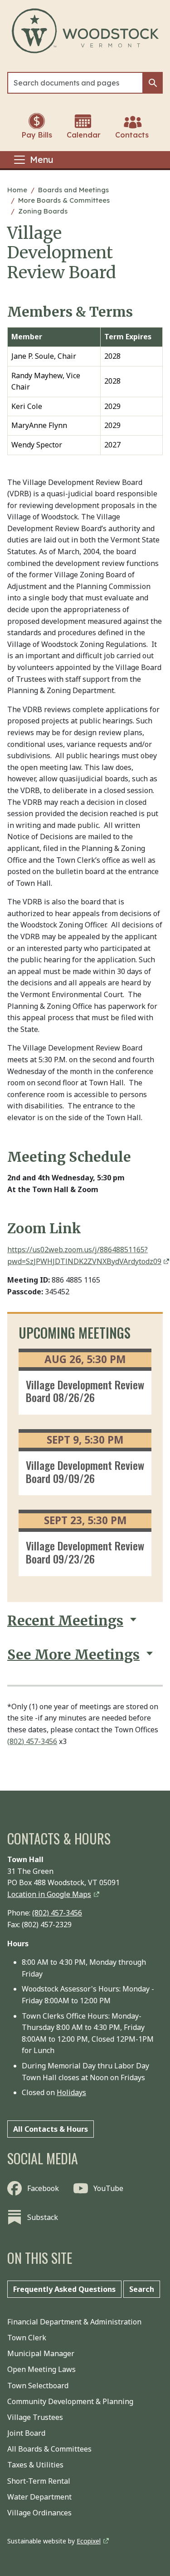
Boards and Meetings (73, 190)
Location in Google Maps (49, 1894)
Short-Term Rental (39, 2481)
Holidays (71, 2092)
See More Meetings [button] (73, 1655)
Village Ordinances (39, 2513)
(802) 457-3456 (32, 1741)
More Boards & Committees (64, 200)
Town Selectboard (38, 2386)
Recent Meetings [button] (65, 1621)
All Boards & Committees (49, 2449)
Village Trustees (35, 2417)
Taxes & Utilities (35, 2465)
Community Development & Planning (70, 2401)
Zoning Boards (43, 211)
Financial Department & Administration (74, 2322)
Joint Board (26, 2433)
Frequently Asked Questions (64, 2289)
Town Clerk (27, 2338)
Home (17, 190)
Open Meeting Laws (41, 2369)
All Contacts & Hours (51, 2129)
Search (142, 2289)
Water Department (39, 2497)
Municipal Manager (41, 2353)
